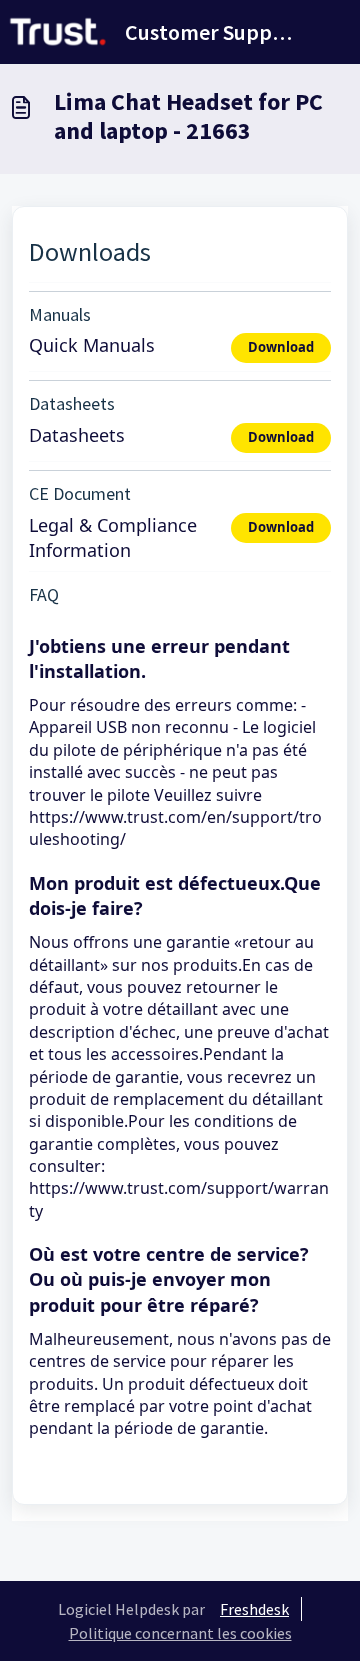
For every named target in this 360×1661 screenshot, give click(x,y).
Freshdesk (254, 1609)
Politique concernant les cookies (180, 1633)
